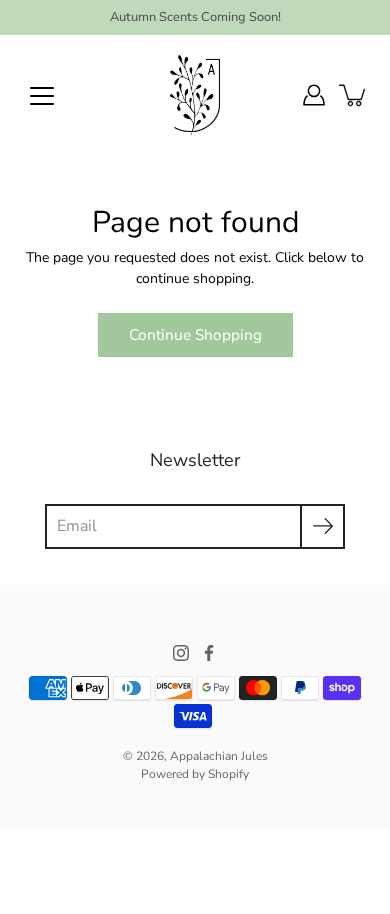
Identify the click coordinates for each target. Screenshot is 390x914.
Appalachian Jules (219, 756)
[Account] (314, 95)
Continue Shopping (195, 334)
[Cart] (354, 95)
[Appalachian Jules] (195, 95)
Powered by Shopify (195, 774)
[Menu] (42, 96)
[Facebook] (209, 653)
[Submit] (322, 526)
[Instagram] (181, 653)
